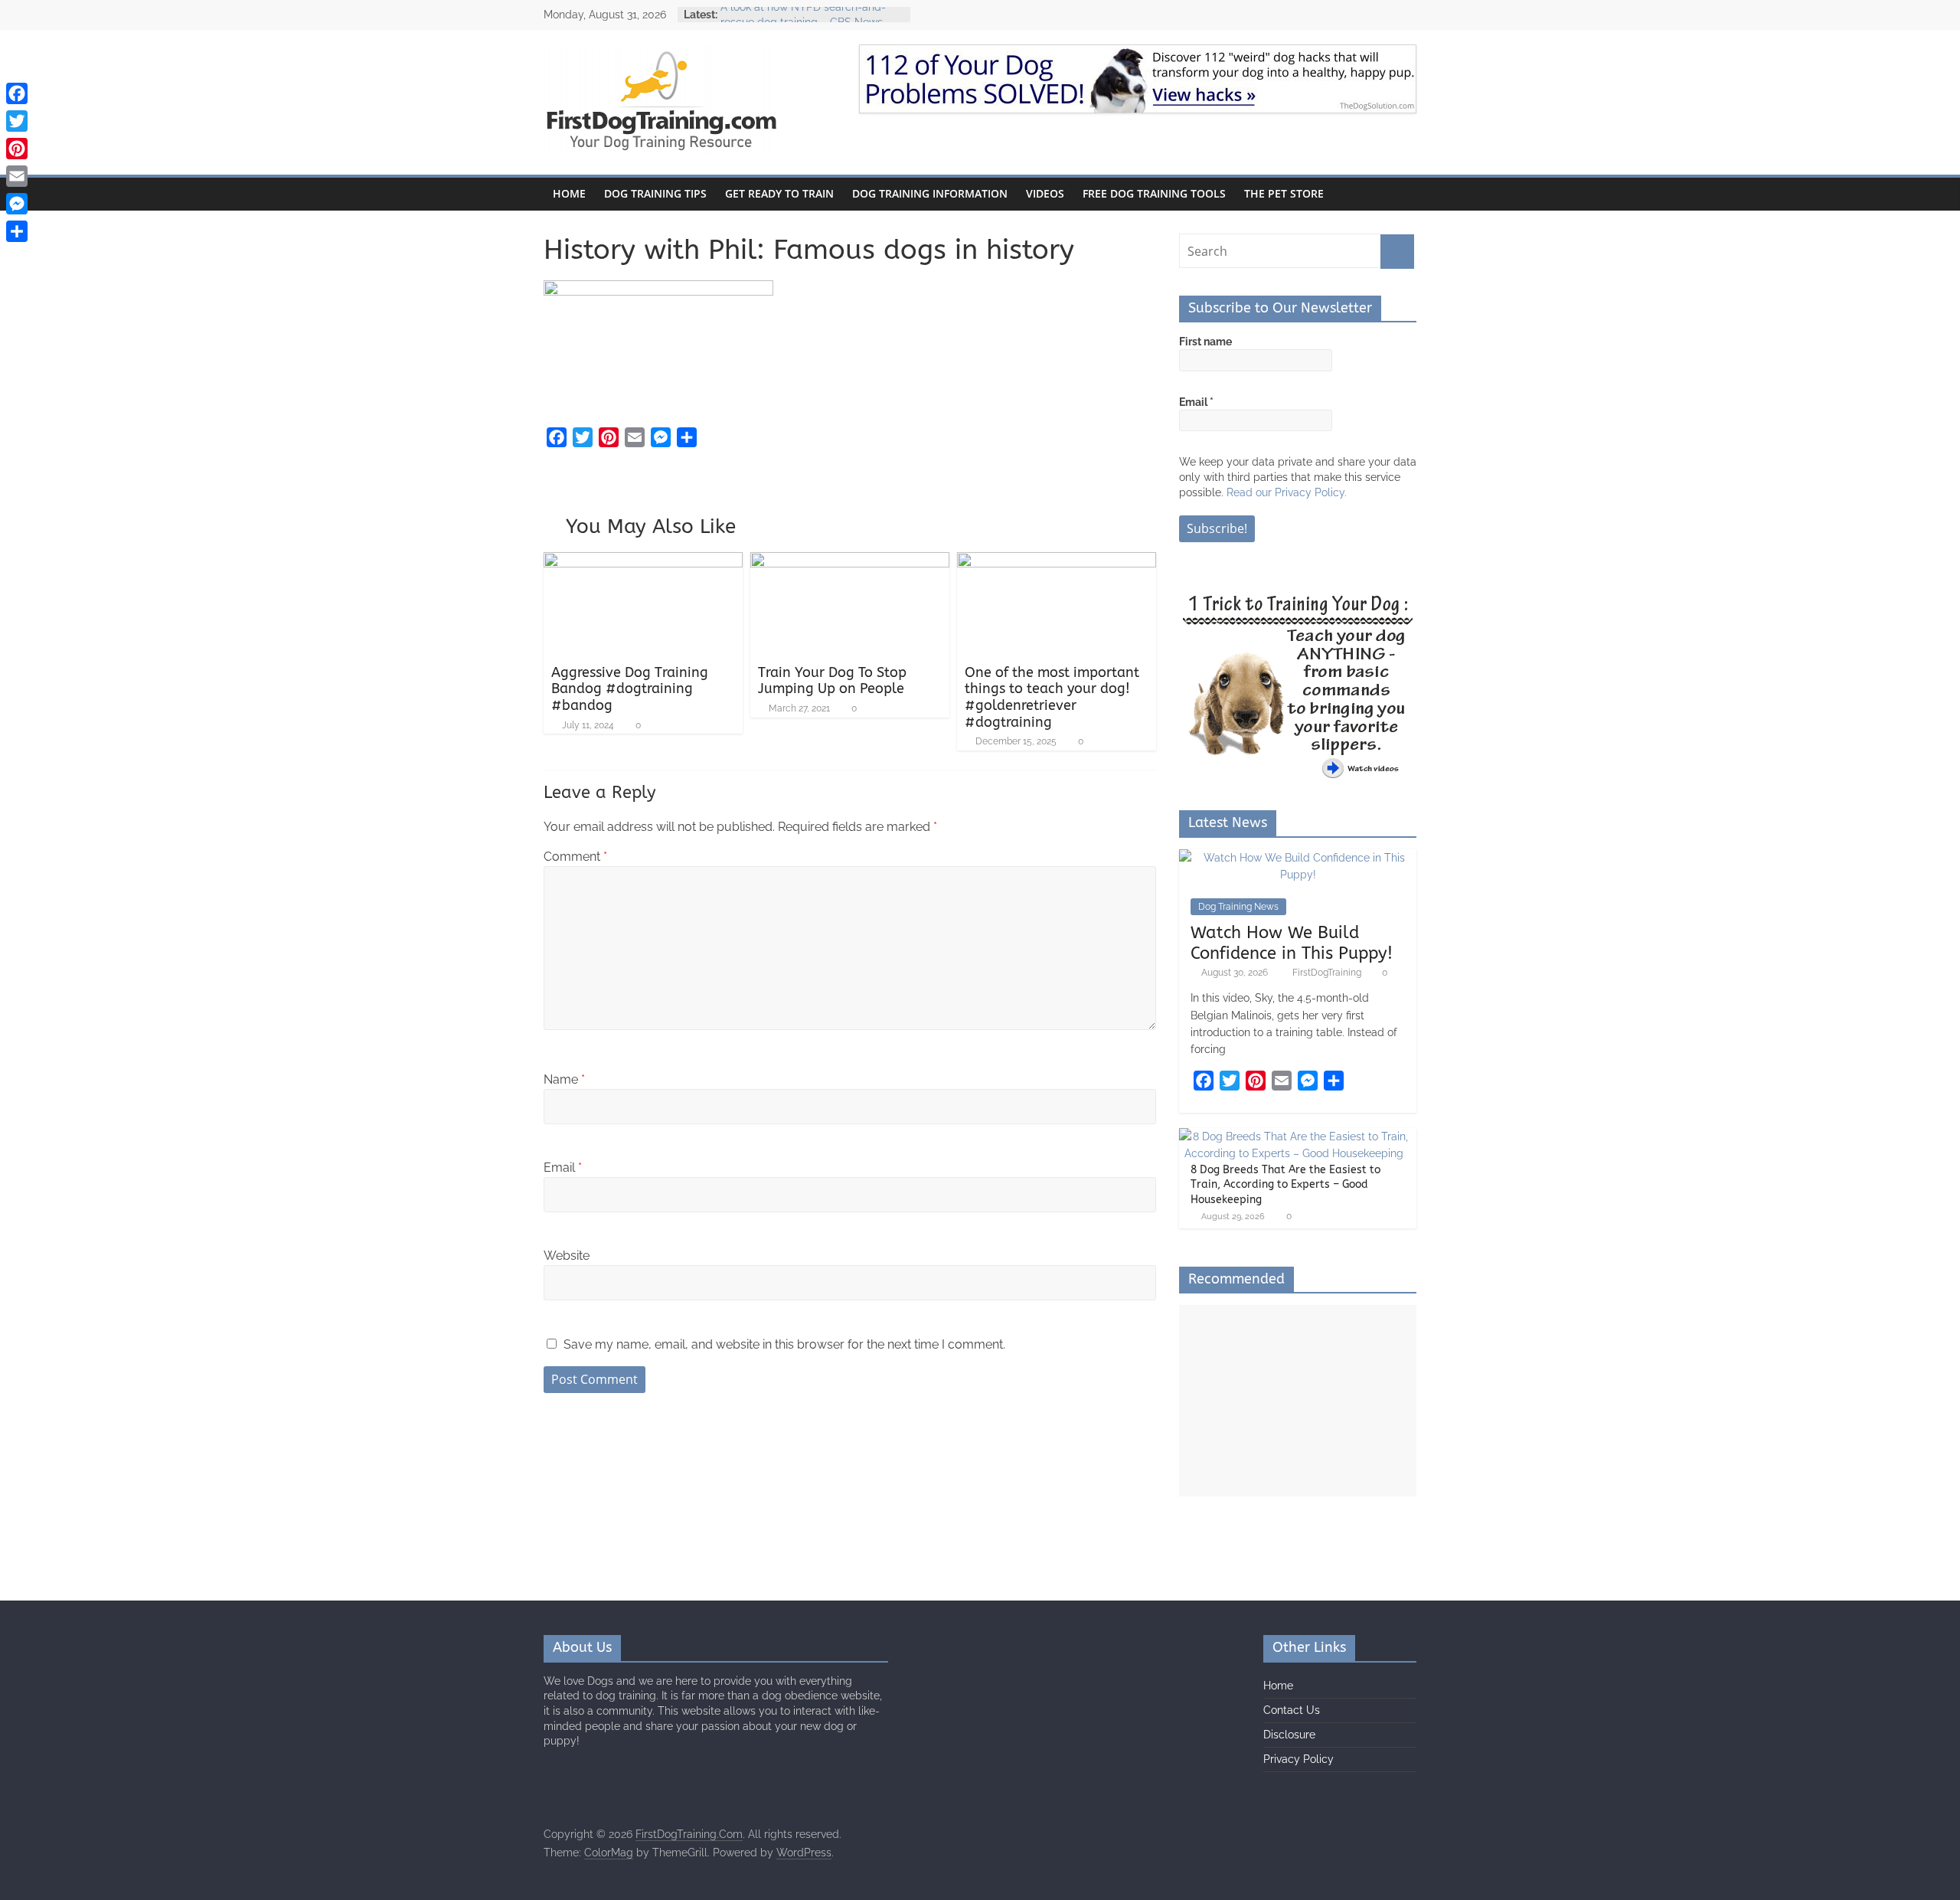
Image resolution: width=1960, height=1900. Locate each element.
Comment (575, 857)
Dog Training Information (930, 193)
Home (569, 193)
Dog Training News (1238, 907)
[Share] (17, 231)
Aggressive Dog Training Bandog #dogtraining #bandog (630, 689)
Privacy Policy (1298, 1759)
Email (563, 1167)
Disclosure (1289, 1735)
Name (564, 1079)
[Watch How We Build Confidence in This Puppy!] (1298, 858)
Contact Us (1292, 1710)
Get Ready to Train (779, 193)
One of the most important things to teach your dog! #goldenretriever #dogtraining (1052, 697)
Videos (1045, 193)
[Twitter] (17, 121)
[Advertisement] (1298, 1401)
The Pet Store (1284, 193)
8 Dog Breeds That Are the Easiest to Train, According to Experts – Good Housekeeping (1285, 1185)
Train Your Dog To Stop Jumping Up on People (832, 681)
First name (1205, 342)
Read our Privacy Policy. (1287, 492)
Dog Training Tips (655, 193)
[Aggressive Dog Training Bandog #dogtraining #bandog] (643, 562)
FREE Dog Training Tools (1154, 193)
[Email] (17, 176)
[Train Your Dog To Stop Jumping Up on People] (850, 562)
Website (567, 1256)
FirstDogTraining (1328, 973)
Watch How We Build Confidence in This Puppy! (1292, 943)
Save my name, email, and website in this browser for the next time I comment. (784, 1344)
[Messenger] (17, 204)
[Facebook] (17, 93)
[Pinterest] (17, 149)
